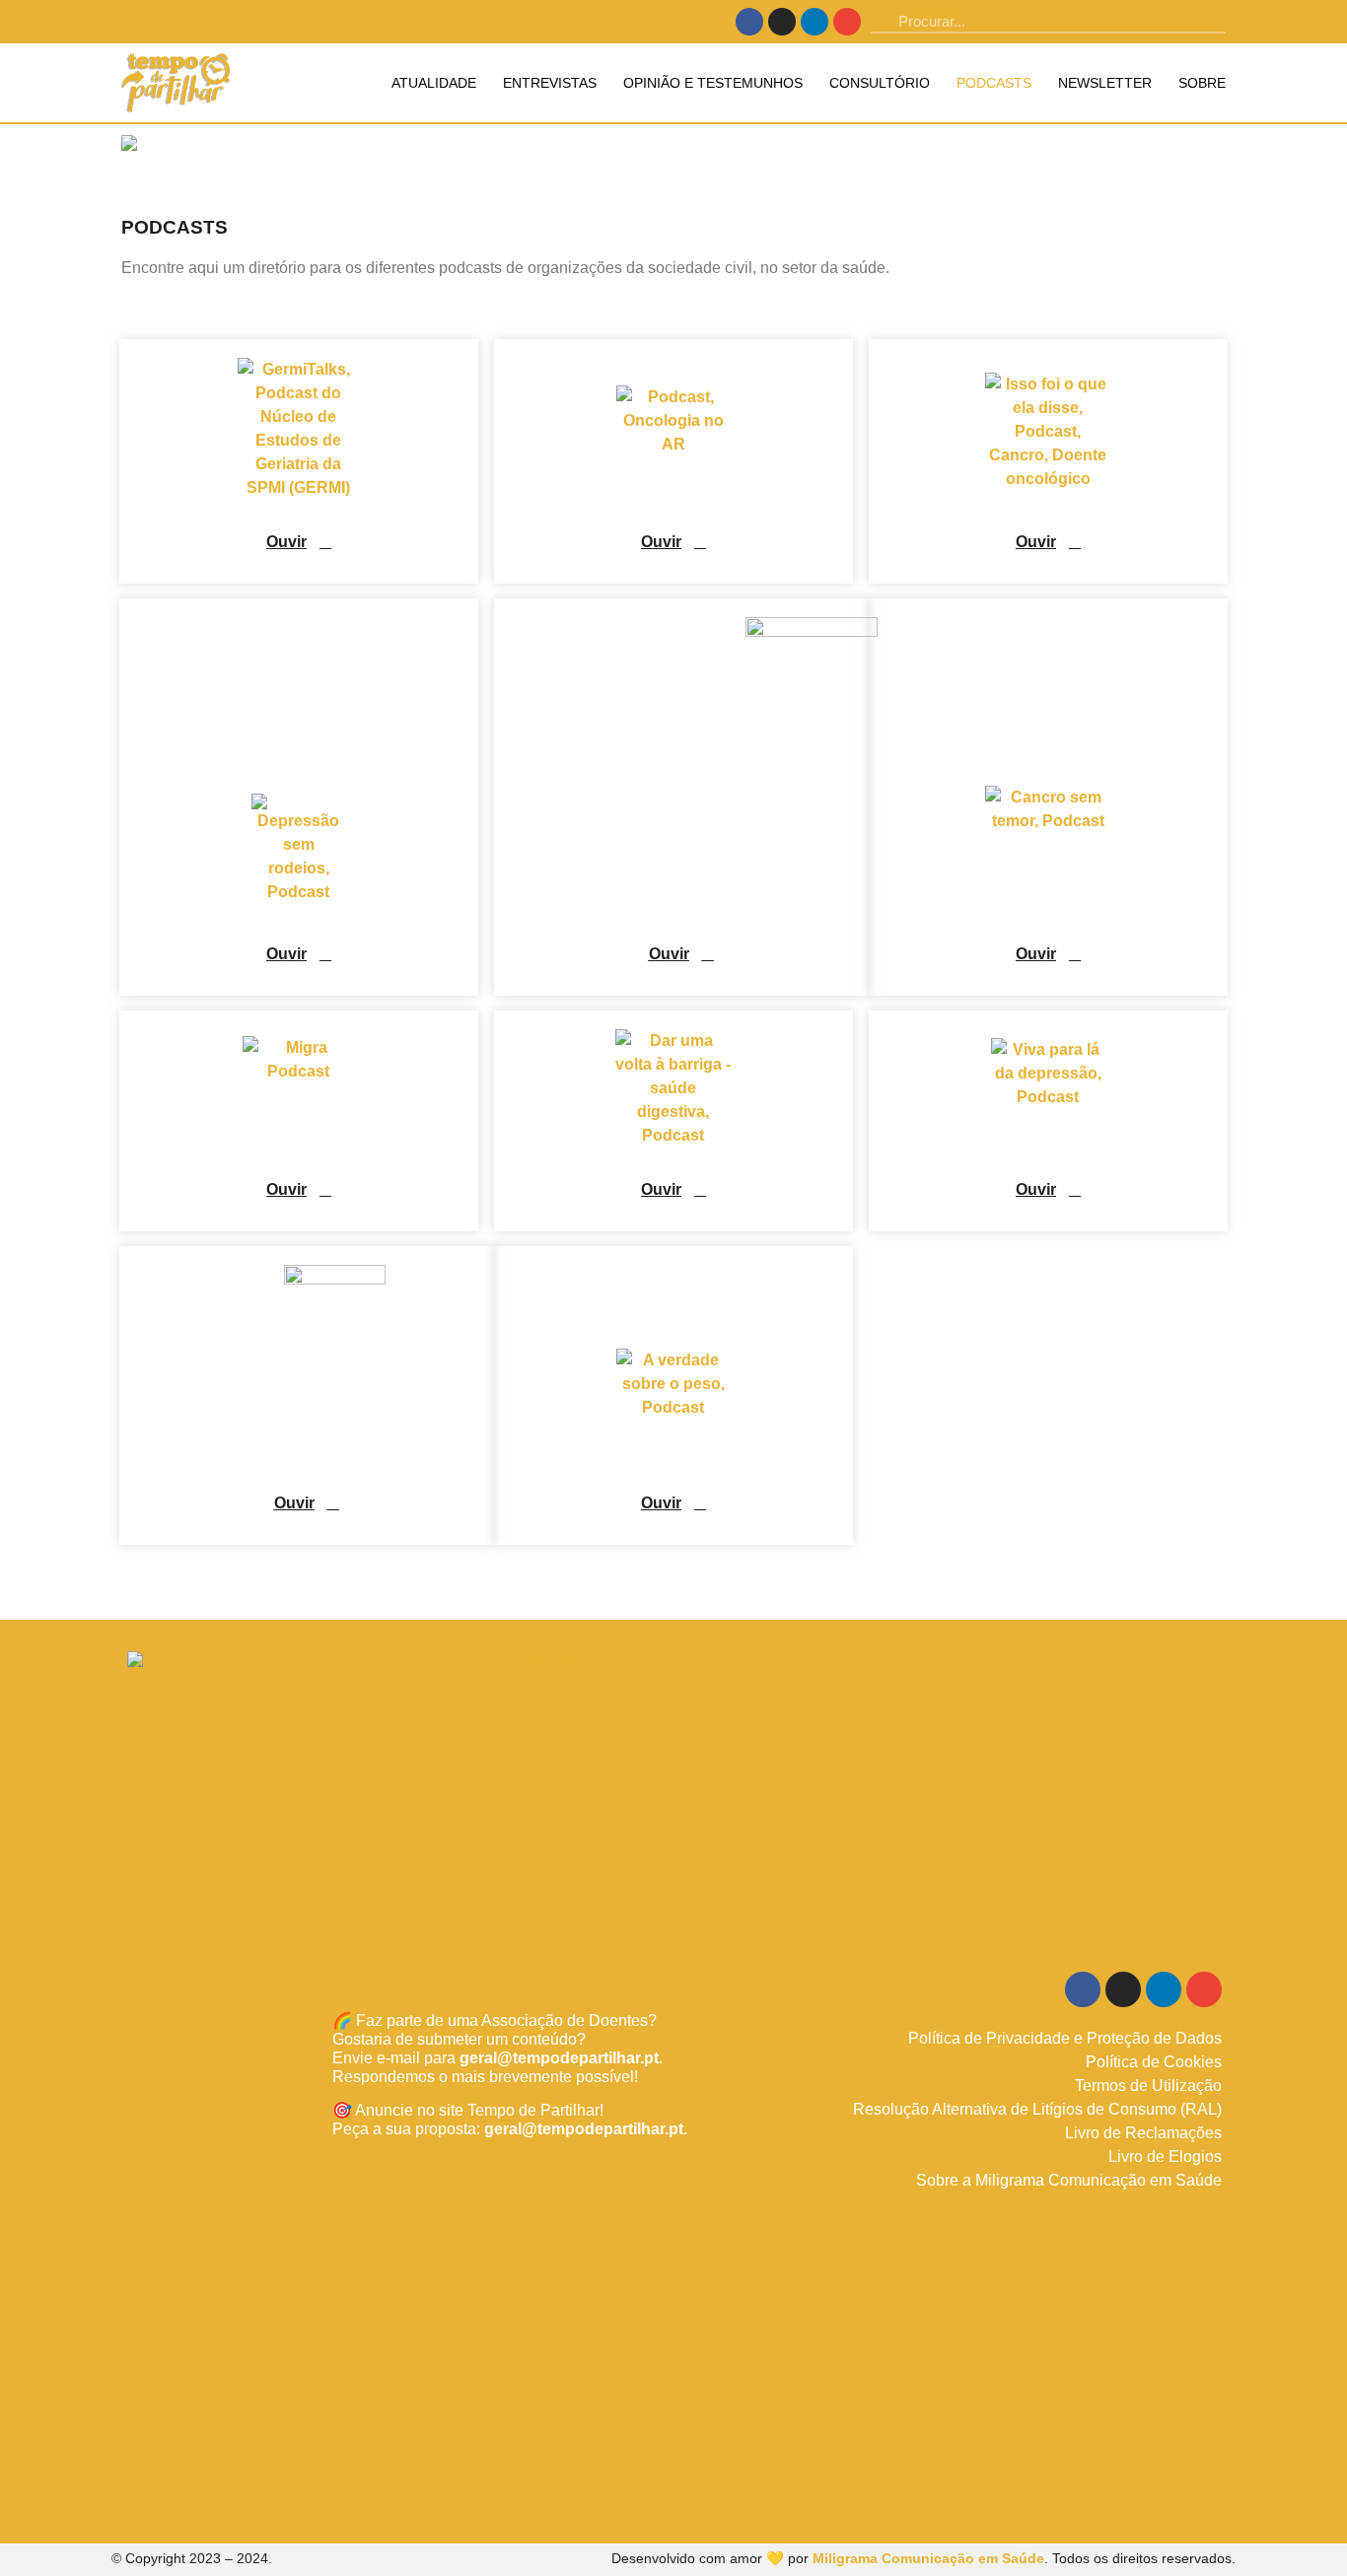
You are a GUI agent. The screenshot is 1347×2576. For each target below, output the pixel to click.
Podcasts (994, 83)
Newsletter (1105, 83)
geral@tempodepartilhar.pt (559, 2058)
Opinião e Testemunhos (713, 83)
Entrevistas (550, 83)
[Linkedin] (815, 22)
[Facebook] (749, 22)
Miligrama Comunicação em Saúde (928, 2558)
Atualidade (434, 83)
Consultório (880, 83)
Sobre (1202, 83)
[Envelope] (847, 22)
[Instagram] (782, 22)
